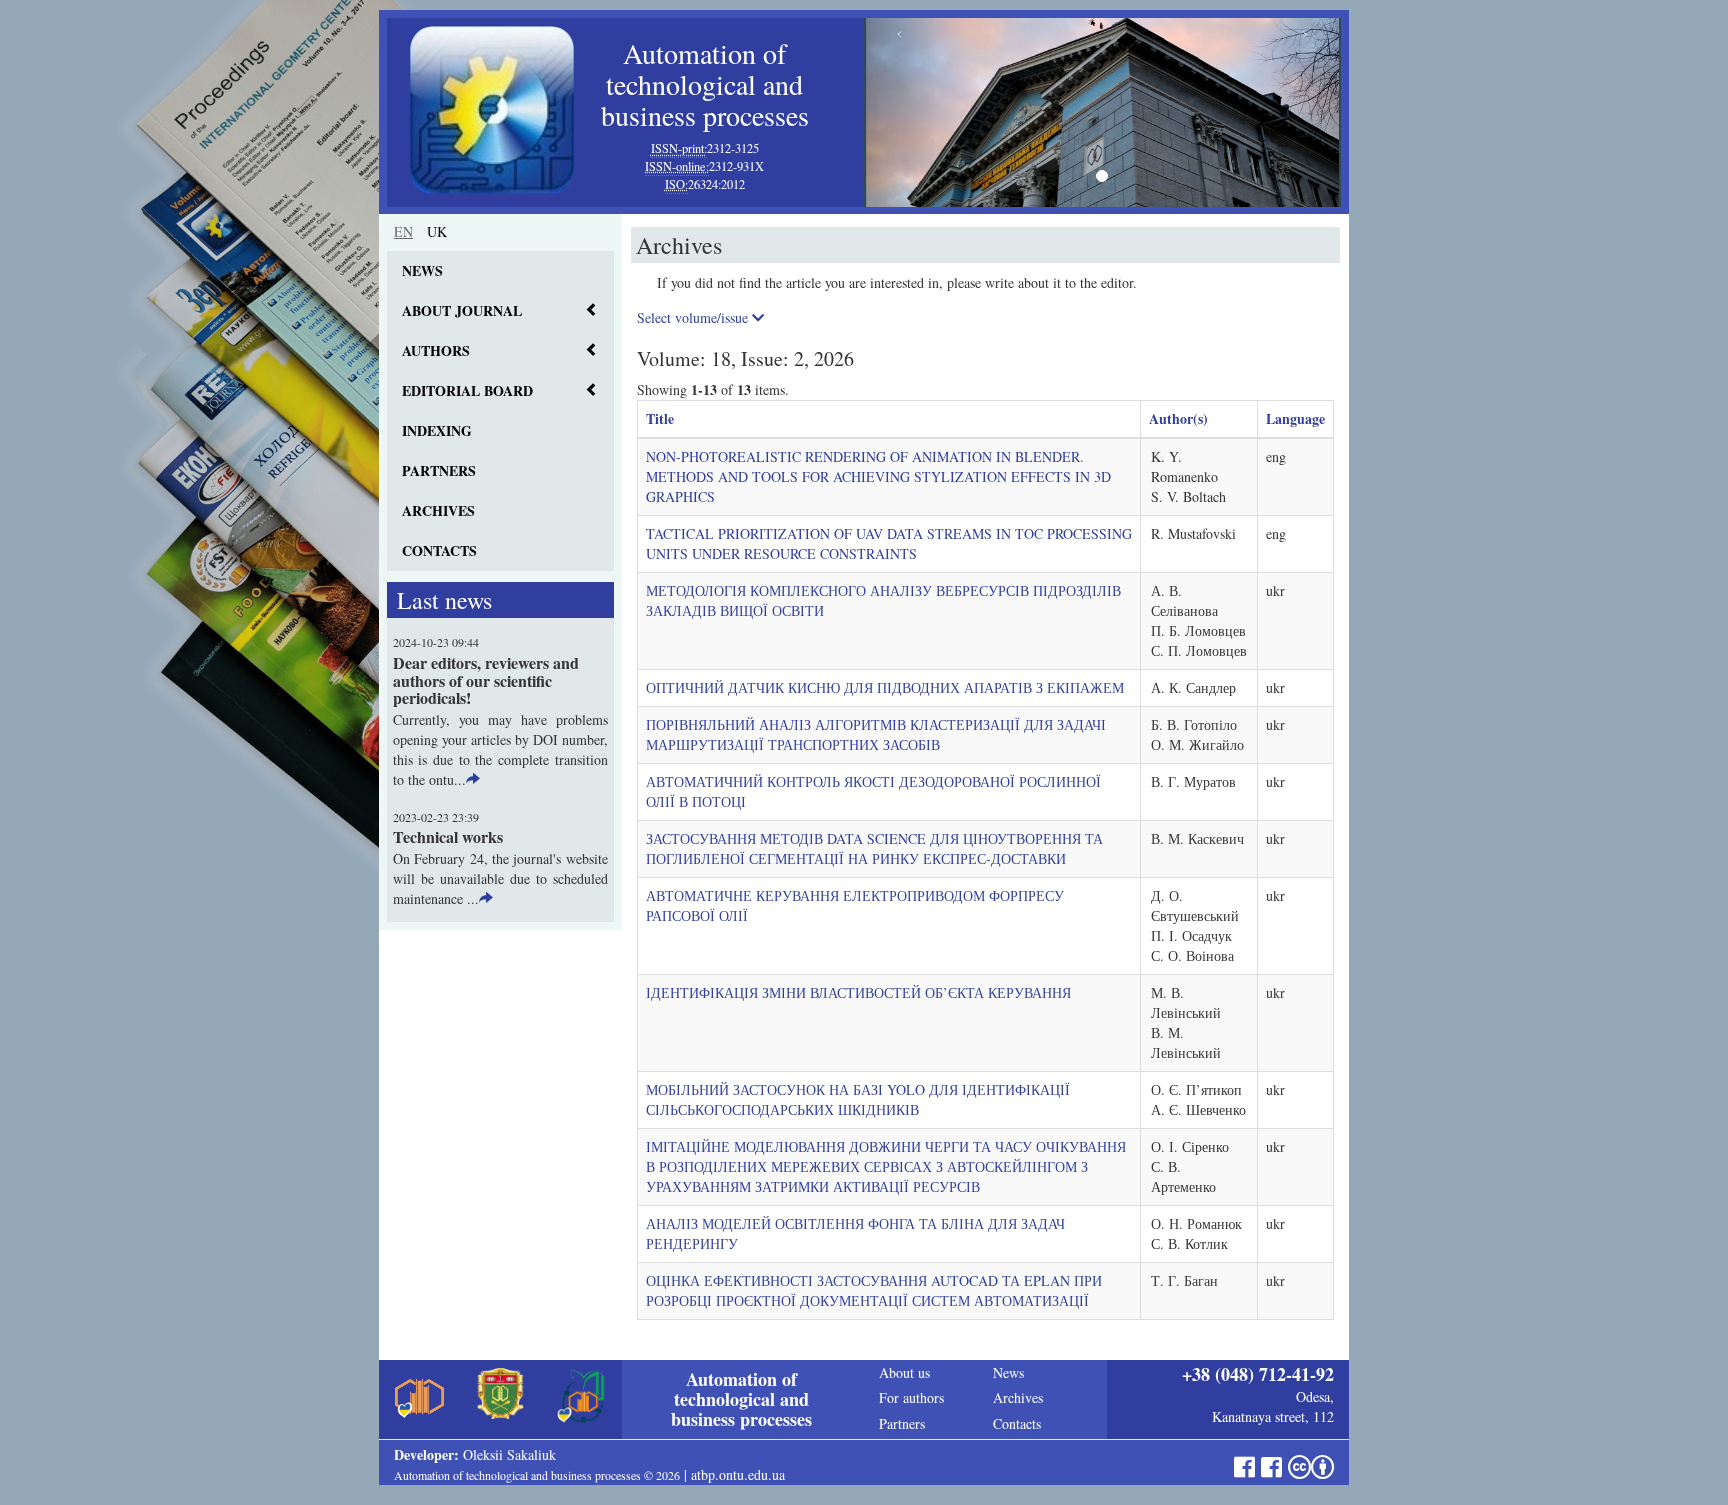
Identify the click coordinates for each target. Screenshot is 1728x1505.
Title (660, 418)
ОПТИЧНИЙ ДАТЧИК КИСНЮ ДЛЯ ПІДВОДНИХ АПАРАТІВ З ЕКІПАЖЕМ (885, 687)
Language (1295, 418)
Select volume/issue (694, 317)
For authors (911, 1397)
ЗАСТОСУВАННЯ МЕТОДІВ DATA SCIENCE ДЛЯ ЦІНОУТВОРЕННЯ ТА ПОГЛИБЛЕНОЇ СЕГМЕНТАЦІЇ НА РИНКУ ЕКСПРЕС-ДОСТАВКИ (874, 848)
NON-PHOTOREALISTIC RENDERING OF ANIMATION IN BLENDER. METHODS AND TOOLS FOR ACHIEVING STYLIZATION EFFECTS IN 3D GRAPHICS (878, 476)
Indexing (437, 430)
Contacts (439, 550)
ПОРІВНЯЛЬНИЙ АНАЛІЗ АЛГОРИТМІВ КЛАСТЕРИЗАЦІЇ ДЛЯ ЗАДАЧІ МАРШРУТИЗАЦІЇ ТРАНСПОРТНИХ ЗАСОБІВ (876, 734)
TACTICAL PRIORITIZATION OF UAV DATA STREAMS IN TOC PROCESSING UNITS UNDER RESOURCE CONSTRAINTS (889, 543)
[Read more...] (473, 779)
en (403, 231)
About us (904, 1372)
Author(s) (1178, 418)
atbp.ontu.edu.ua (738, 1474)
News (422, 270)
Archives (438, 510)
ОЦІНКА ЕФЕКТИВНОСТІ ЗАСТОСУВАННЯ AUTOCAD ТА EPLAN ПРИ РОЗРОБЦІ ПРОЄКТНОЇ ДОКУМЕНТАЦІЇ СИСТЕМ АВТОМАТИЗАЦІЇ (874, 1290)
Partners (439, 470)
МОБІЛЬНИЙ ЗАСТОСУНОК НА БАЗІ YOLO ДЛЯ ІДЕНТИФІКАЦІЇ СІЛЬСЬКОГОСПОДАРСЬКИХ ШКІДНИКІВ (858, 1099)
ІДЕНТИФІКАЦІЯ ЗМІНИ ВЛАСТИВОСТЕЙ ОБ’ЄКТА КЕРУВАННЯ (858, 992)
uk (437, 231)
